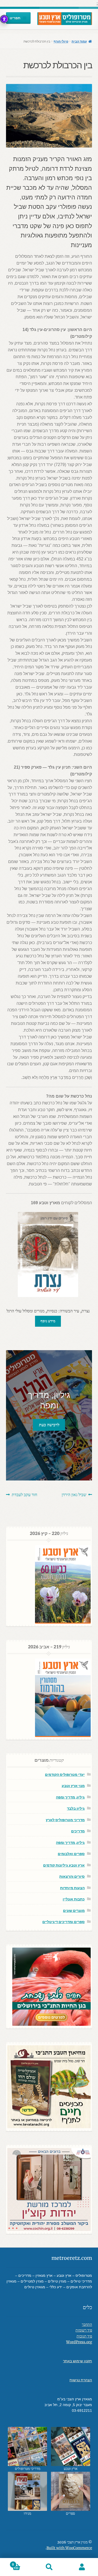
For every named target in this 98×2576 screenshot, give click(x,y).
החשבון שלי (82, 2567)
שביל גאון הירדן (74, 1495)
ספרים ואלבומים (71, 1854)
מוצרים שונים (74, 1910)
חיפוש (49, 2567)
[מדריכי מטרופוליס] (28, 2446)
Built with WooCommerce (69, 2548)
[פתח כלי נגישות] (4, 19)
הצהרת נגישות (81, 2380)
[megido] (28, 2491)
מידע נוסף (48, 1321)
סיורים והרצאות (72, 1876)
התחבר (87, 2325)
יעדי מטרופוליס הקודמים (65, 1774)
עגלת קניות (22, 2563)
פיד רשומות (84, 2330)
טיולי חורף (61, 41)
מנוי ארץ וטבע (73, 1786)
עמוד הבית (79, 41)
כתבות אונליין (74, 1899)
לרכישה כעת (49, 1425)
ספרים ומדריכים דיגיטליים (64, 1922)
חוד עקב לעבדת (24, 1495)
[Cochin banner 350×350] (49, 2190)
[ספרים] (71, 2491)
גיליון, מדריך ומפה (70, 1797)
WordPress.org (79, 2342)
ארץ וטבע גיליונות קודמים (64, 1865)
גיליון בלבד (76, 1808)
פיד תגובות (84, 2336)
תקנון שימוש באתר (77, 2361)
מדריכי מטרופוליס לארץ (65, 1820)
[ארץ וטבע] (71, 2446)
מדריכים (78, 1831)
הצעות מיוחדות (72, 1888)
